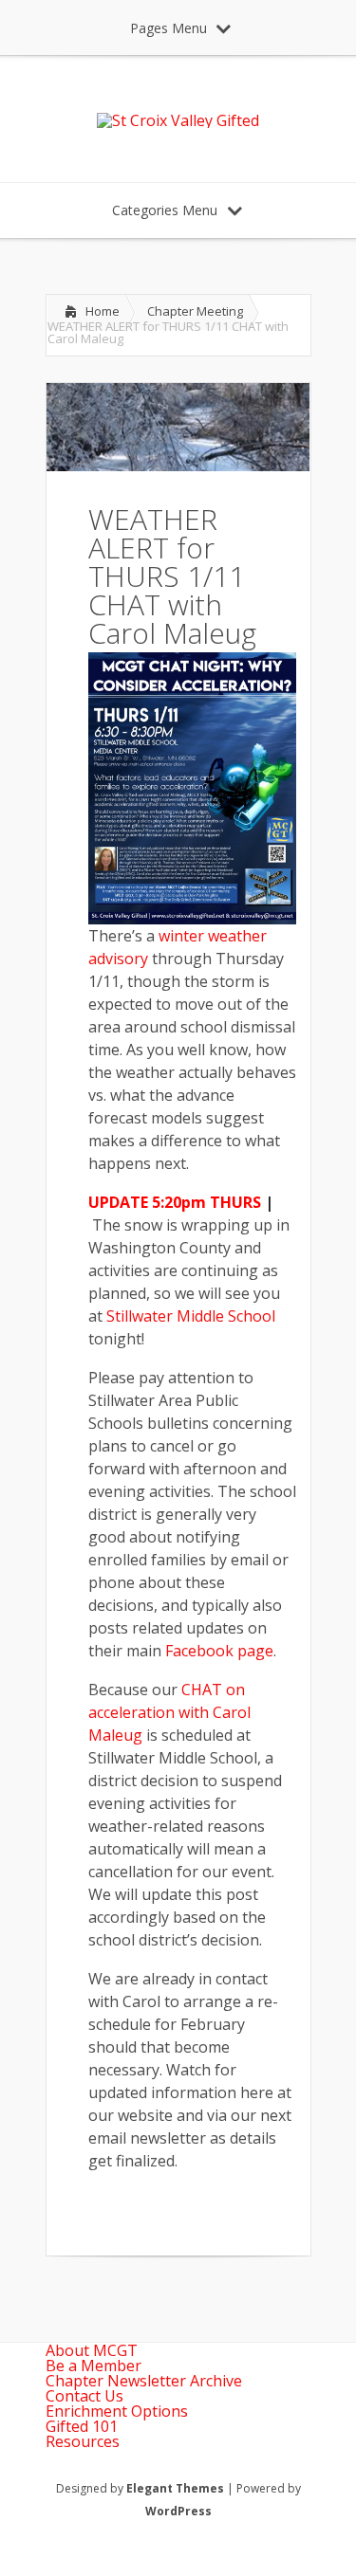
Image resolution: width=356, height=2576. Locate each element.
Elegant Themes (175, 2488)
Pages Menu (169, 28)
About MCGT (92, 2350)
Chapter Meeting (195, 311)
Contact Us (84, 2396)
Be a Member (94, 2366)
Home (103, 311)
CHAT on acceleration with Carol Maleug (169, 1712)
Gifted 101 (82, 2426)
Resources (83, 2441)
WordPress (178, 2511)
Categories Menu (165, 210)
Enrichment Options (117, 2411)
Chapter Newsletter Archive (144, 2381)
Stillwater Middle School (191, 1316)
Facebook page (219, 1651)
